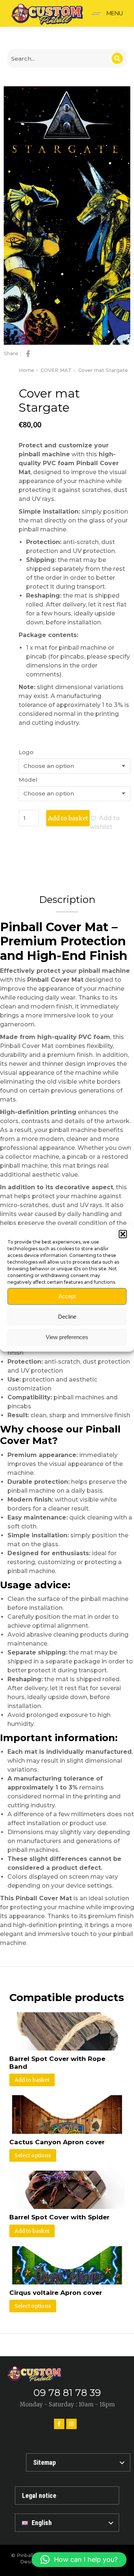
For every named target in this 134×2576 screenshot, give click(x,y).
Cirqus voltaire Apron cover (56, 2293)
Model (28, 780)
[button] (123, 1234)
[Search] (117, 58)
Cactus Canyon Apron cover (57, 2142)
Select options (33, 2155)
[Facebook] (59, 2424)
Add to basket (68, 818)
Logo (26, 752)
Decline (67, 1317)
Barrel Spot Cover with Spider (59, 2217)
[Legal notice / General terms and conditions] (67, 2495)
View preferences (67, 1337)
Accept (67, 1296)
